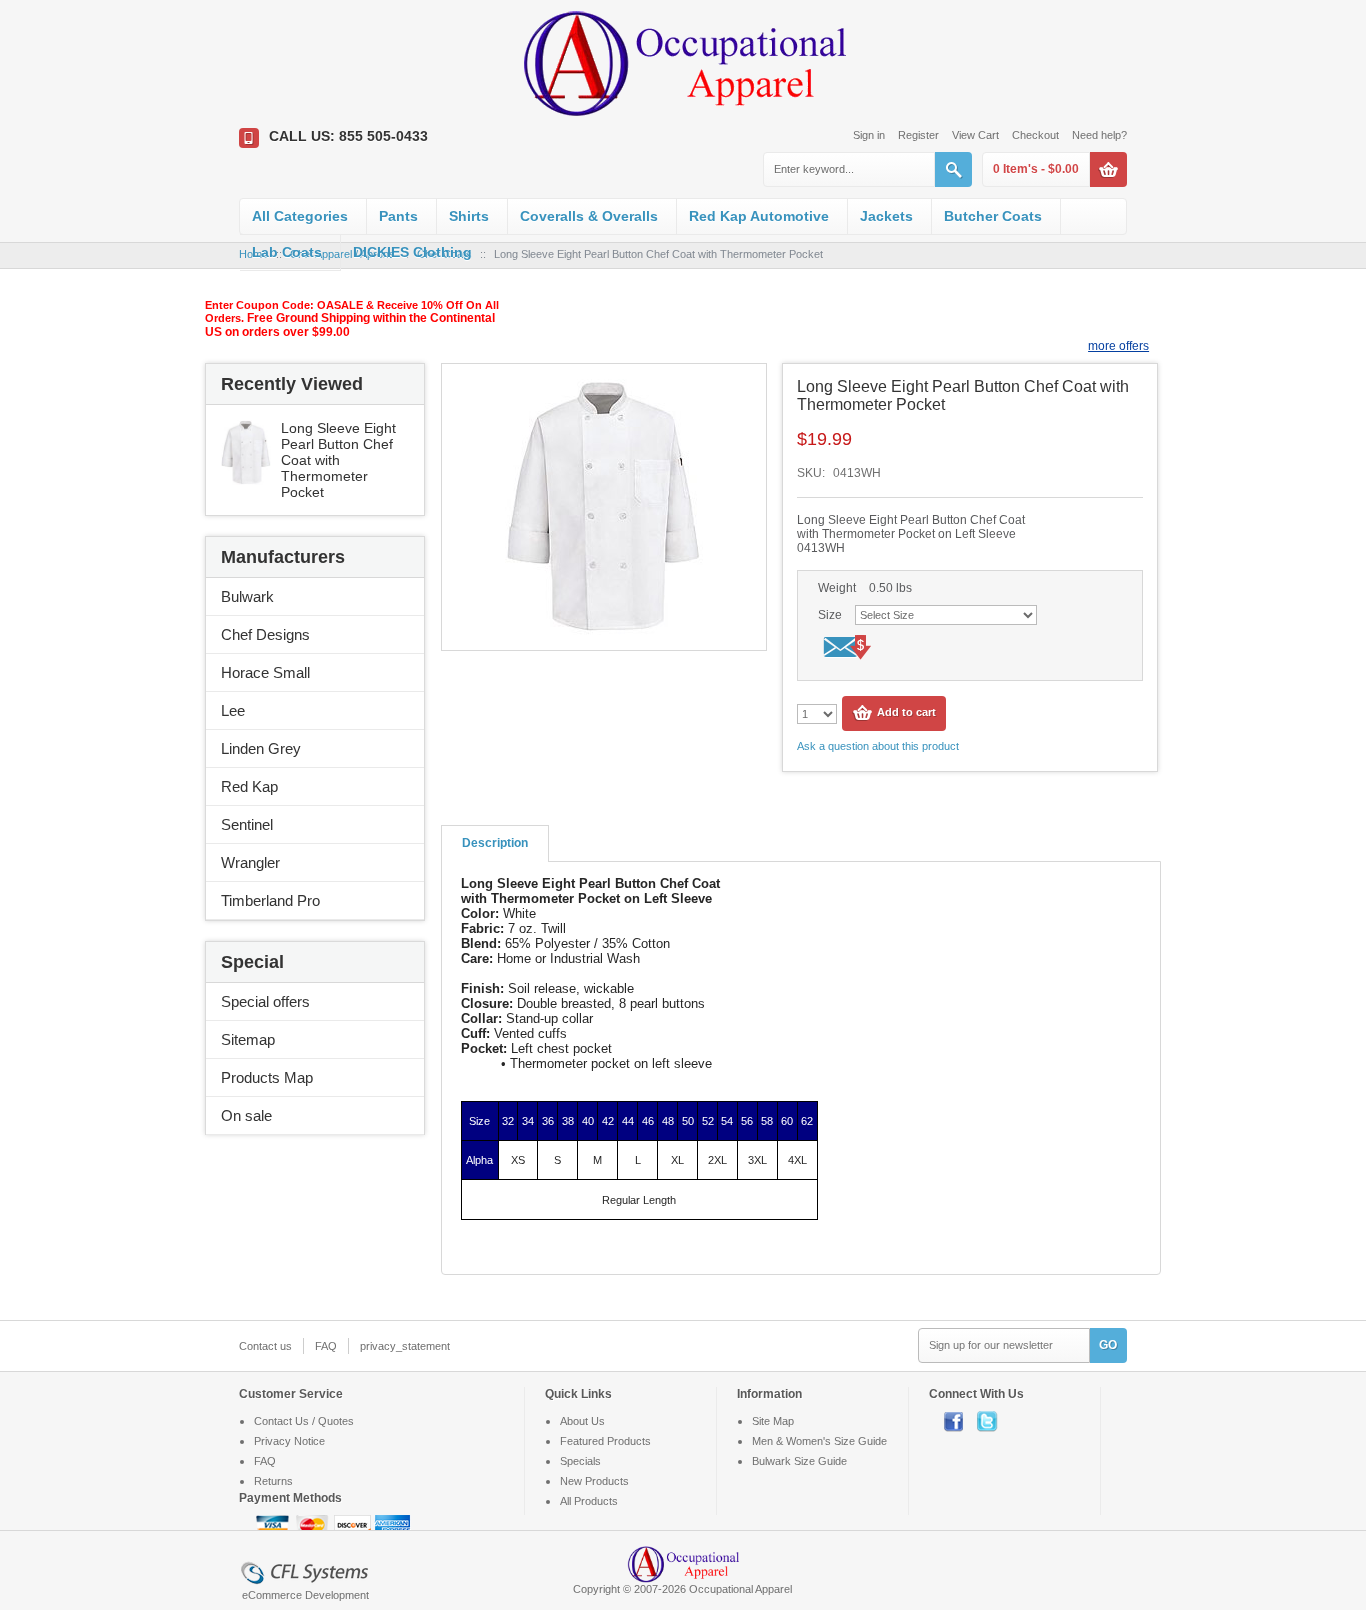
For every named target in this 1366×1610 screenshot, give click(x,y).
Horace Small (265, 672)
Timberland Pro (270, 900)
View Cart (975, 135)
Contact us (265, 1346)
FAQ (326, 1346)
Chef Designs (265, 634)
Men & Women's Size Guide (819, 1441)
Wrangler (250, 862)
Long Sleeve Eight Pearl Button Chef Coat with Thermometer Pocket (338, 460)
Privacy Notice (289, 1441)
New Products (594, 1481)
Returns (273, 1481)
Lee (233, 710)
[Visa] (274, 1525)
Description (495, 843)
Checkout (1035, 135)
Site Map (773, 1421)
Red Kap (249, 786)
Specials (580, 1461)
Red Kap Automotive (759, 216)
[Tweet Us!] (992, 1421)
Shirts (469, 216)
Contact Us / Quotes (304, 1421)
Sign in (869, 135)
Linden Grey (261, 748)
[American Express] (392, 1525)
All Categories (300, 216)
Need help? (1099, 135)
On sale (246, 1115)
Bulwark (247, 596)
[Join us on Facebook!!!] (960, 1421)
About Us (582, 1421)
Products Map (267, 1077)
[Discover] (354, 1525)
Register (918, 135)
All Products (589, 1501)
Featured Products (605, 1441)
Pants (398, 216)
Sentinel (247, 824)
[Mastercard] (314, 1525)
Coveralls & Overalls (589, 216)
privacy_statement (405, 1346)
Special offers (265, 1001)
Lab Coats (287, 252)
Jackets (886, 216)
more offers (1118, 346)
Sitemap (248, 1039)
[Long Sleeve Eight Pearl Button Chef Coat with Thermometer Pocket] (246, 428)
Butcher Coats (993, 216)
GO (1108, 1345)
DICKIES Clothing (412, 252)
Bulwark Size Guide (799, 1461)
